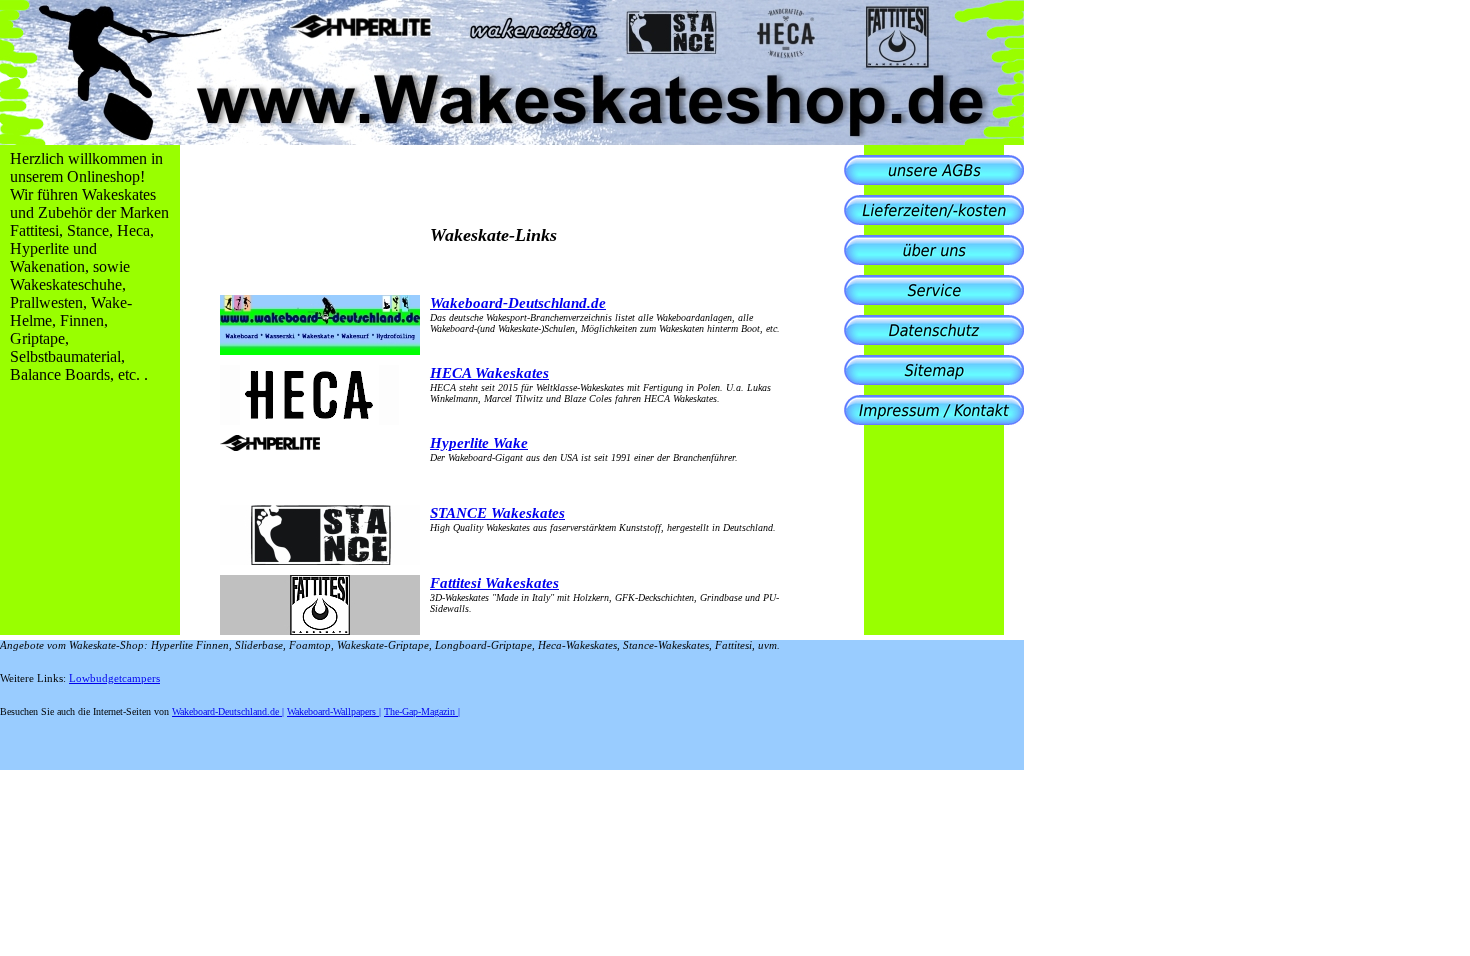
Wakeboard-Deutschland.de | (228, 711)
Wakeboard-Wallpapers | (334, 711)
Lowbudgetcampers (114, 678)
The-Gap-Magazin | (422, 711)
